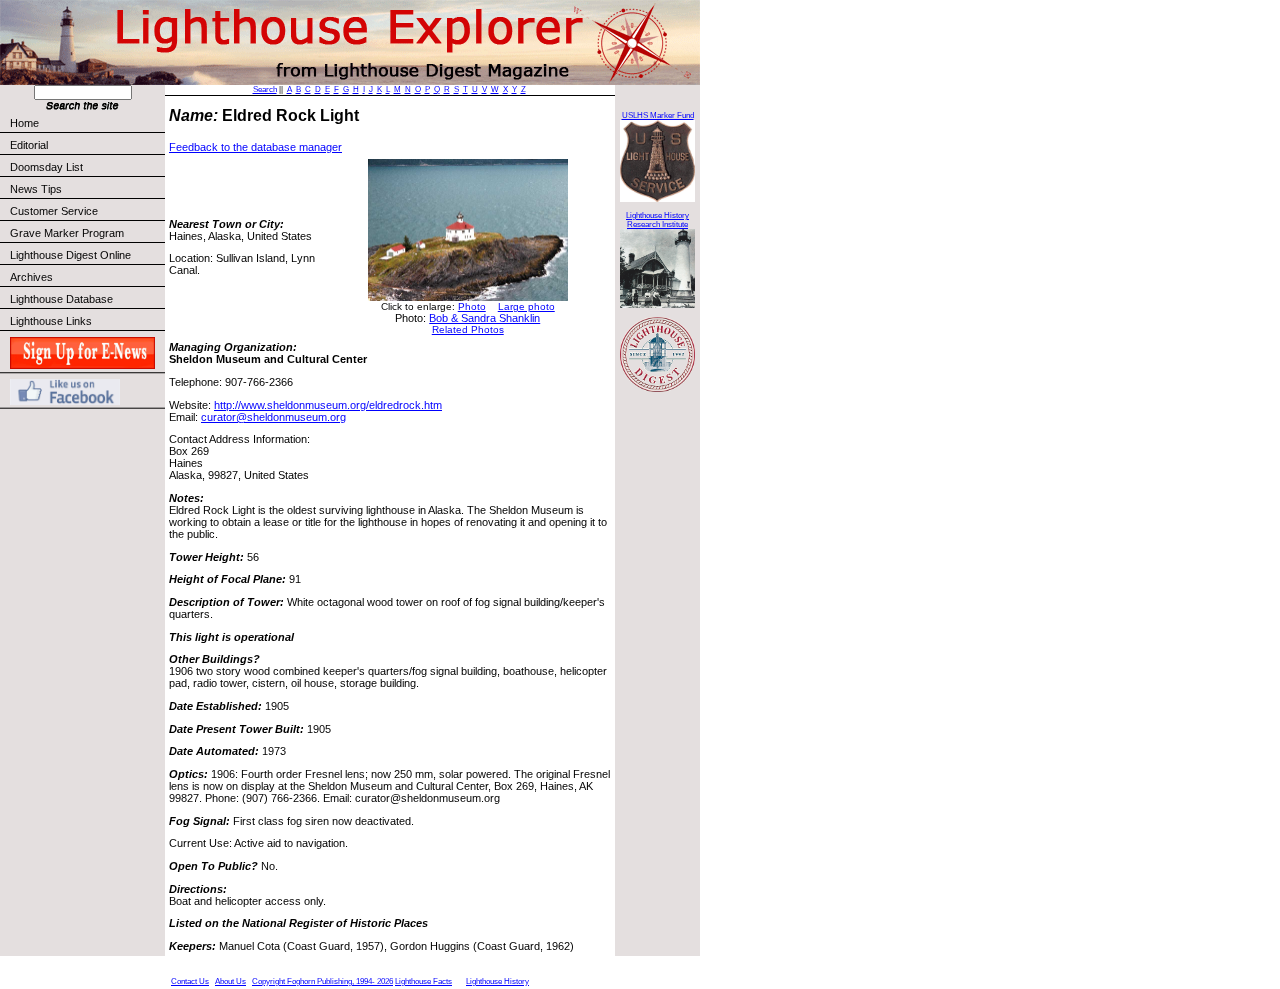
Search (265, 89)
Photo (472, 306)
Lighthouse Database (61, 299)
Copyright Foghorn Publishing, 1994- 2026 (322, 981)
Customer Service (54, 211)
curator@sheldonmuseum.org (273, 417)
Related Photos (468, 329)
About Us (230, 981)
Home (24, 123)
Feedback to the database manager (255, 147)
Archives (31, 277)
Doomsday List (46, 167)
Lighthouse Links (51, 321)
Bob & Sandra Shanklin (484, 318)
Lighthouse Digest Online (70, 255)
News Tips (36, 189)
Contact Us (190, 981)
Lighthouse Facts (423, 981)
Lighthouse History (497, 981)
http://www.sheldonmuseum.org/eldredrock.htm (328, 405)
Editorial (29, 145)
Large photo (526, 306)
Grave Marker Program (67, 233)
